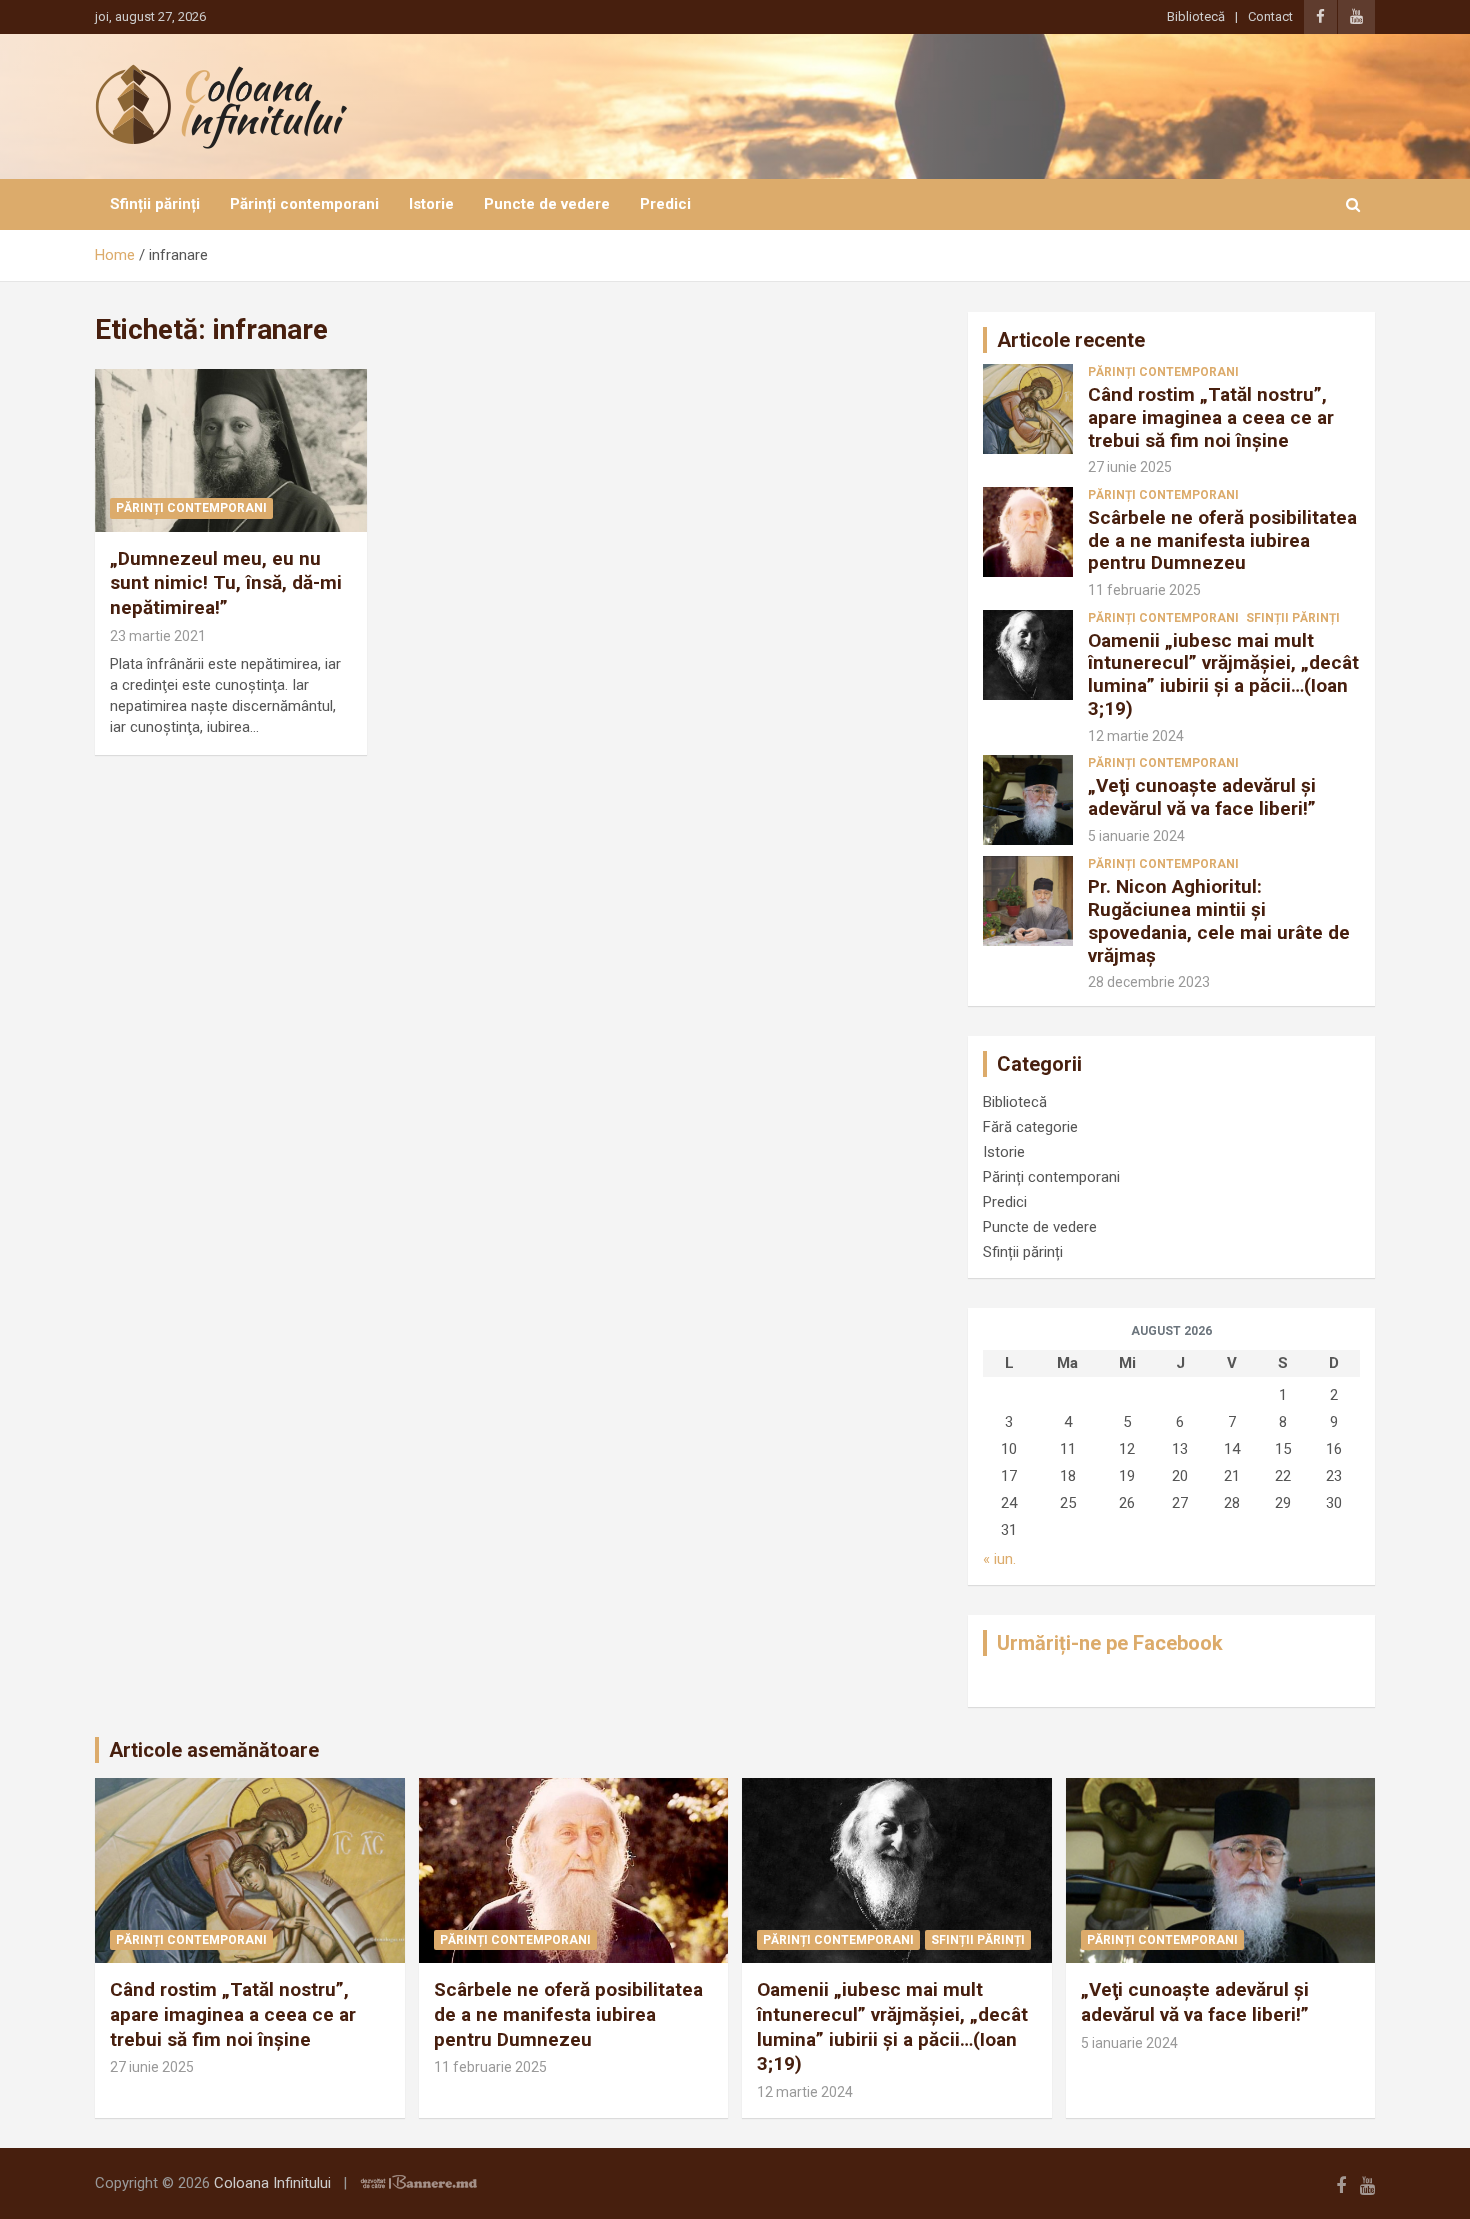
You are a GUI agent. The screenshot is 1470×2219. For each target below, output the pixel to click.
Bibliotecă (1196, 16)
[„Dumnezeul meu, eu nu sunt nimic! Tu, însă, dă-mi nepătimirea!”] (230, 450)
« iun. (999, 1559)
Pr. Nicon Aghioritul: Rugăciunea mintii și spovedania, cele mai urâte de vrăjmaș (1219, 920)
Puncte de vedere (547, 204)
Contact (1270, 16)
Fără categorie (1030, 1127)
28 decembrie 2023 (1149, 982)
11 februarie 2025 (1144, 590)
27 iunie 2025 (1130, 467)
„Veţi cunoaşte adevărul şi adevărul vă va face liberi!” (1202, 797)
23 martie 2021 (158, 636)
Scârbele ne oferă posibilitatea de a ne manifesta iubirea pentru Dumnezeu (1222, 540)
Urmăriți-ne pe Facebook (1110, 1643)
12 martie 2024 (1136, 736)
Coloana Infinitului (272, 2183)
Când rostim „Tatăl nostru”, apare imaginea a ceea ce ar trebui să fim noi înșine (1211, 417)
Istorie (431, 204)
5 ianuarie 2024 (1136, 836)
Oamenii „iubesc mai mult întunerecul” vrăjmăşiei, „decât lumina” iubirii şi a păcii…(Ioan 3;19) (1223, 674)
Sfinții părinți (155, 204)
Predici (665, 204)
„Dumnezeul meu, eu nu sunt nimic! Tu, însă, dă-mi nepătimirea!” (226, 583)
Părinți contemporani (304, 204)
